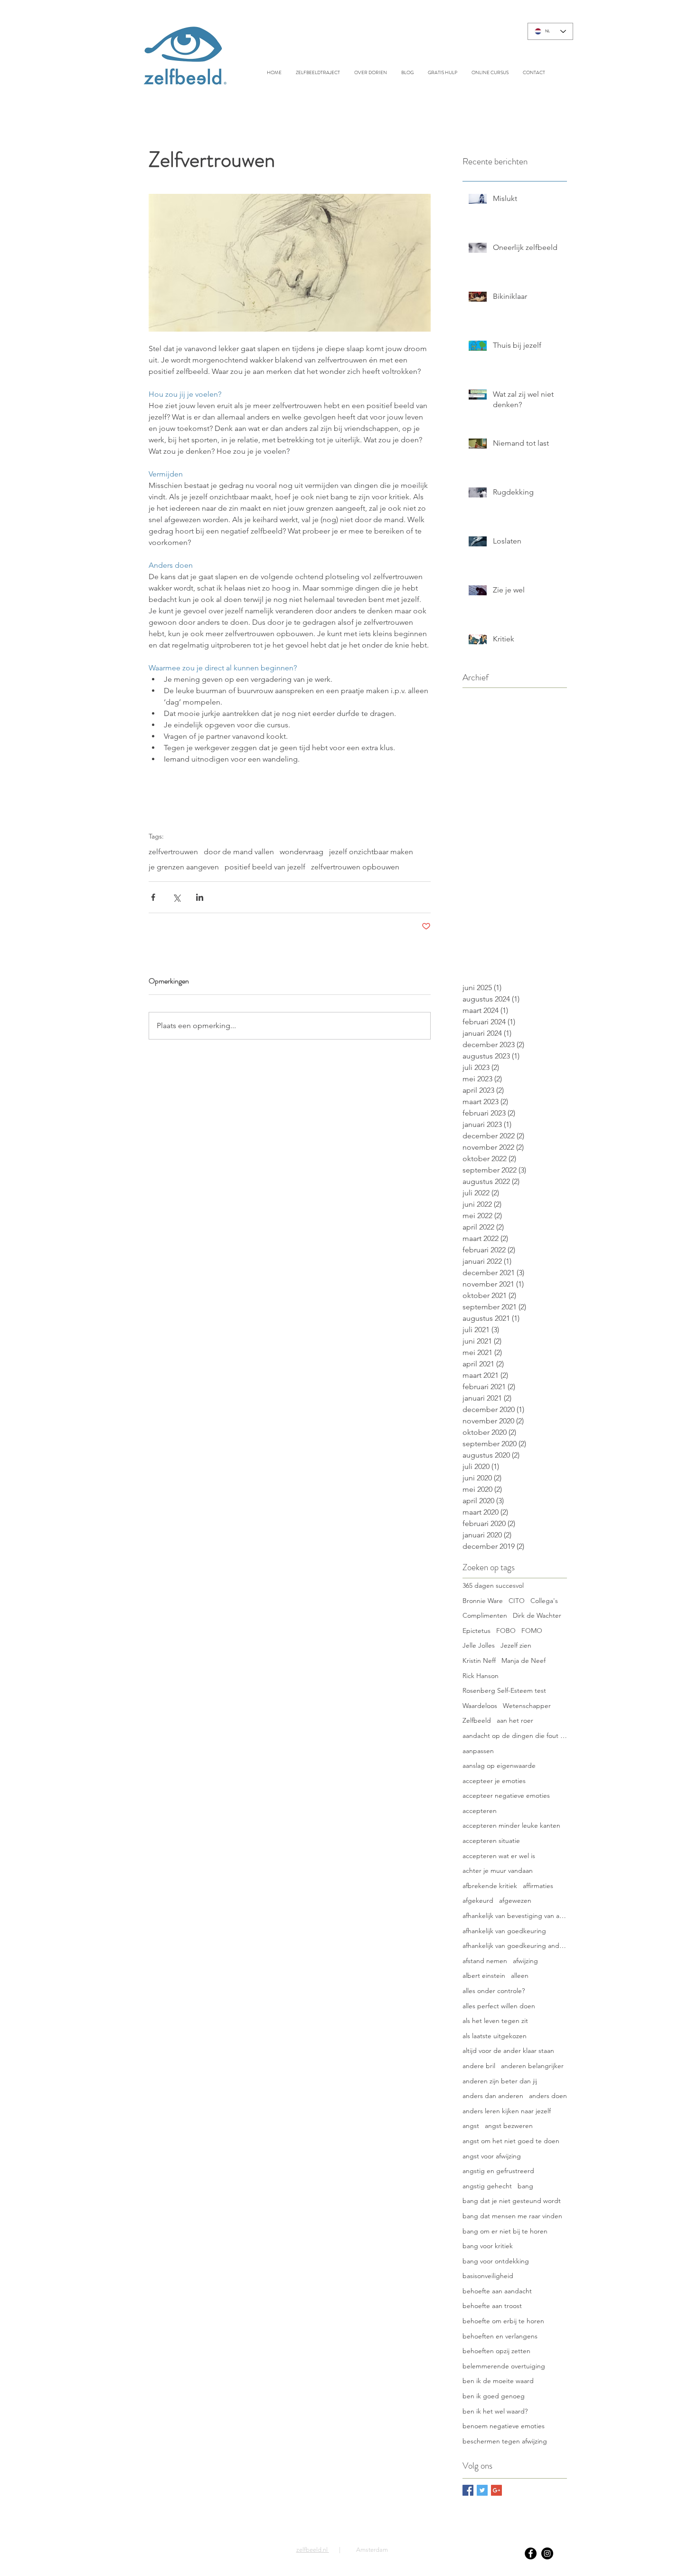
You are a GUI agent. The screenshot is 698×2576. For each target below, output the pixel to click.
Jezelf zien (516, 1645)
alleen (520, 1975)
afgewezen (515, 1900)
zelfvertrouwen (173, 852)
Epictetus (476, 1631)
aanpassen (478, 1751)
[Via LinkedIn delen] (200, 897)
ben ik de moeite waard (498, 2381)
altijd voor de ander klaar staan (508, 2051)
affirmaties (538, 1886)
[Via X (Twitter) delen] (176, 897)
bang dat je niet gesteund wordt (512, 2201)
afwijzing (525, 1961)
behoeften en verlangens (500, 2336)
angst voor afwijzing (492, 2156)
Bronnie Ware (483, 1601)
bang (525, 2186)
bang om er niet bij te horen (505, 2231)
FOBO (506, 1631)
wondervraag (302, 852)
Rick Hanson (481, 1676)
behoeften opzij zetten (496, 2351)
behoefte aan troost (492, 2306)
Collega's (544, 1601)
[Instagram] (547, 2553)
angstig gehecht (487, 2186)
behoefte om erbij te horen (503, 2321)
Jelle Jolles (479, 1645)
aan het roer (515, 1720)
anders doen (548, 2096)
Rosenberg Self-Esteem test (504, 1690)
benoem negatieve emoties (504, 2426)
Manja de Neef (523, 1660)
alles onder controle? (494, 1991)
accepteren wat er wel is (499, 1856)
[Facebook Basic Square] (468, 2490)
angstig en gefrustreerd (498, 2171)
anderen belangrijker (532, 2066)
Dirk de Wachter (537, 1615)
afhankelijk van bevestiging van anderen (515, 1916)
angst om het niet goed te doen (511, 2141)
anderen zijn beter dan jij (500, 2081)
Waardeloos (480, 1706)
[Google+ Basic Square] (496, 2490)
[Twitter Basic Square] (482, 2490)
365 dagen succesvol (493, 1585)
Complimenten (485, 1615)
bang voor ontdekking (496, 2261)
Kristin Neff (479, 1660)
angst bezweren (509, 2126)
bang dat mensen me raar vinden (512, 2216)
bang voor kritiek (488, 2246)
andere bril (479, 2066)
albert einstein (484, 1975)
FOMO (532, 1631)
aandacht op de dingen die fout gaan (515, 1736)
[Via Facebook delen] (153, 897)
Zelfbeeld (477, 1720)
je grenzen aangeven (184, 867)
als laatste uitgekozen (495, 2036)
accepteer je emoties (494, 1781)
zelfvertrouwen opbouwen (355, 867)
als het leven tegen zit (495, 2021)
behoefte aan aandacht (497, 2291)
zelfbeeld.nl (313, 2550)
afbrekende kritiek (490, 1886)
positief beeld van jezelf (265, 867)
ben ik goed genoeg (494, 2396)
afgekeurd (478, 1900)
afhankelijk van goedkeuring (504, 1931)
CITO (517, 1601)
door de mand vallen (239, 852)
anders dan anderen (493, 2096)
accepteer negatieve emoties (506, 1795)
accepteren (480, 1811)
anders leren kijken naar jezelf (507, 2111)
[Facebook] (531, 2553)
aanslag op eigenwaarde (499, 1765)
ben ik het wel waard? (495, 2411)
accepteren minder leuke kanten (511, 1825)
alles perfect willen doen (499, 2006)
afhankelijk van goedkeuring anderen (515, 1946)
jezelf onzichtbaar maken (371, 852)
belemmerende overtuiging (504, 2366)
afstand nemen (485, 1961)
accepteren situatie (491, 1841)
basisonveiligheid (488, 2276)
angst (471, 2126)
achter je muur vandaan (498, 1870)
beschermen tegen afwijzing (505, 2441)
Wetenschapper (527, 1706)
